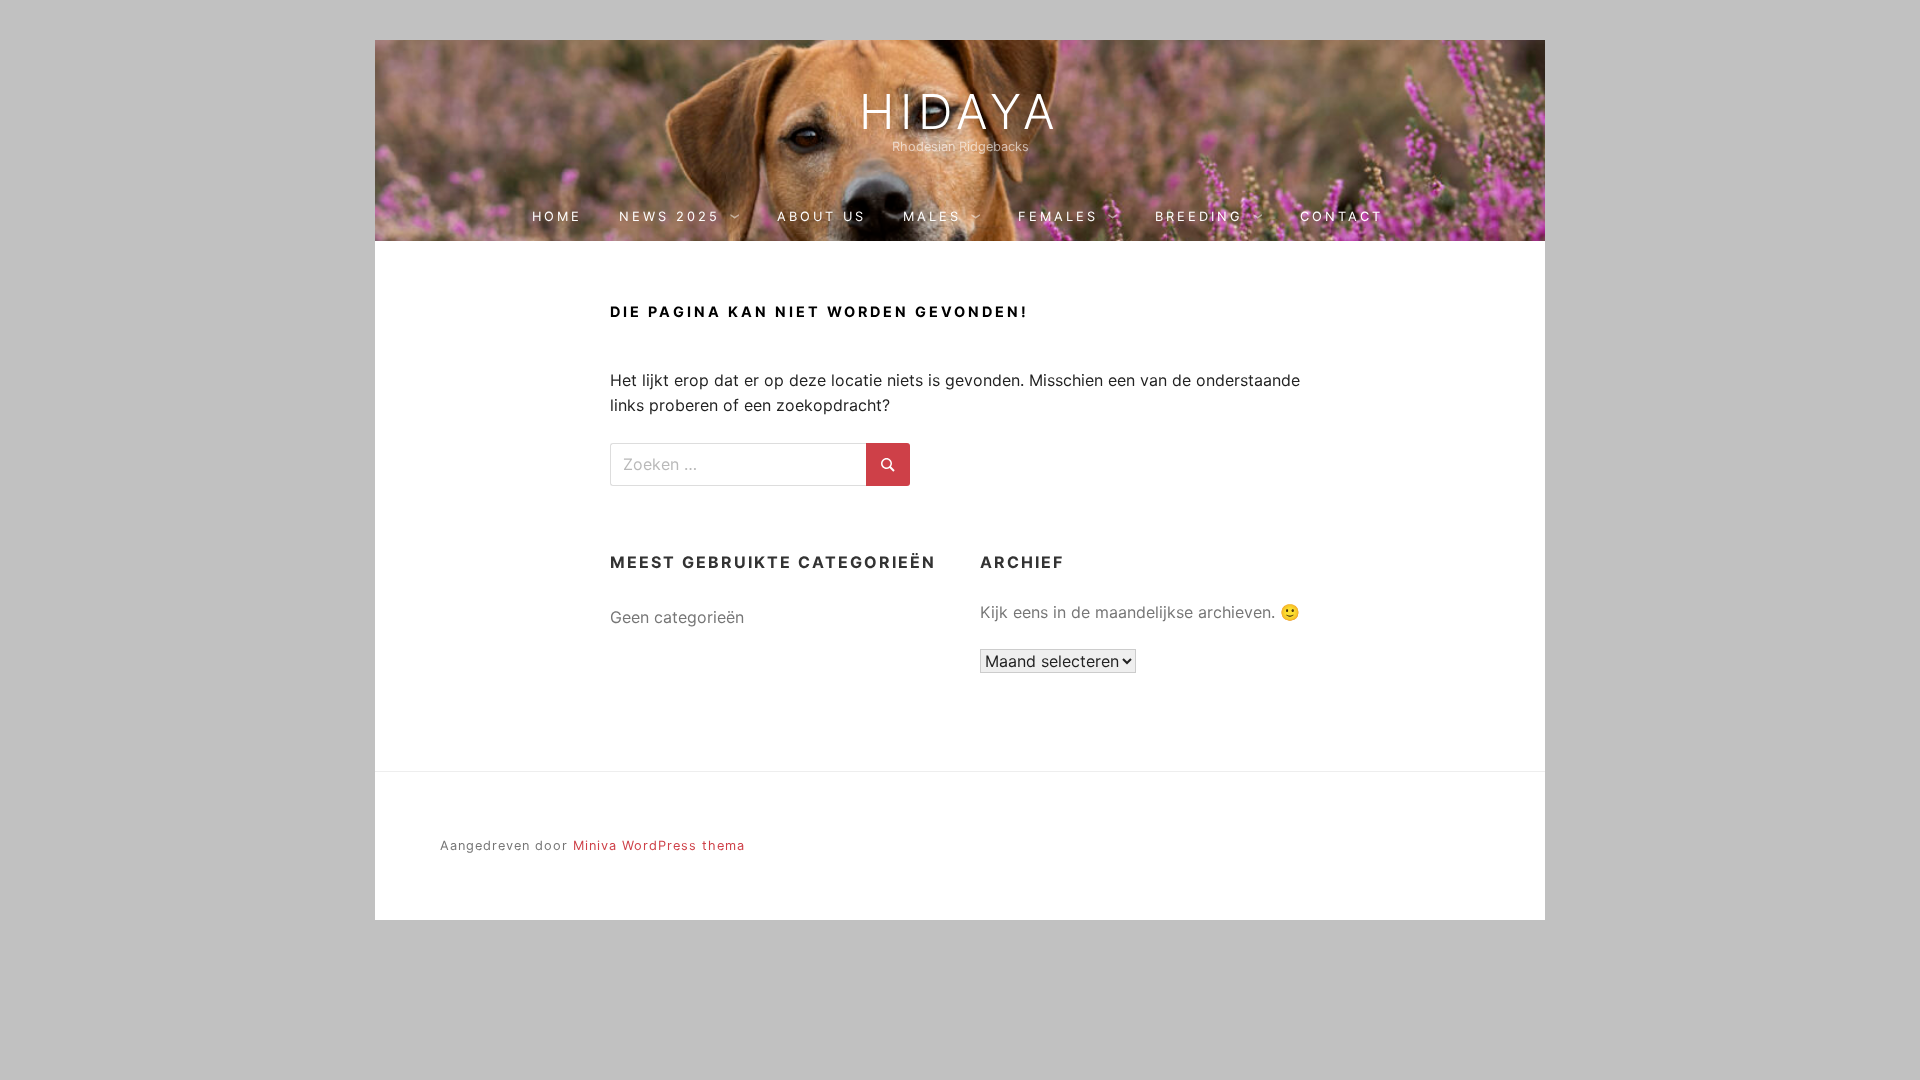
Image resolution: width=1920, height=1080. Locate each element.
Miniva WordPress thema (659, 845)
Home (557, 216)
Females (1058, 216)
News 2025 (669, 216)
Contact (1341, 216)
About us (821, 216)
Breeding (1199, 216)
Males (932, 216)
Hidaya (960, 112)
